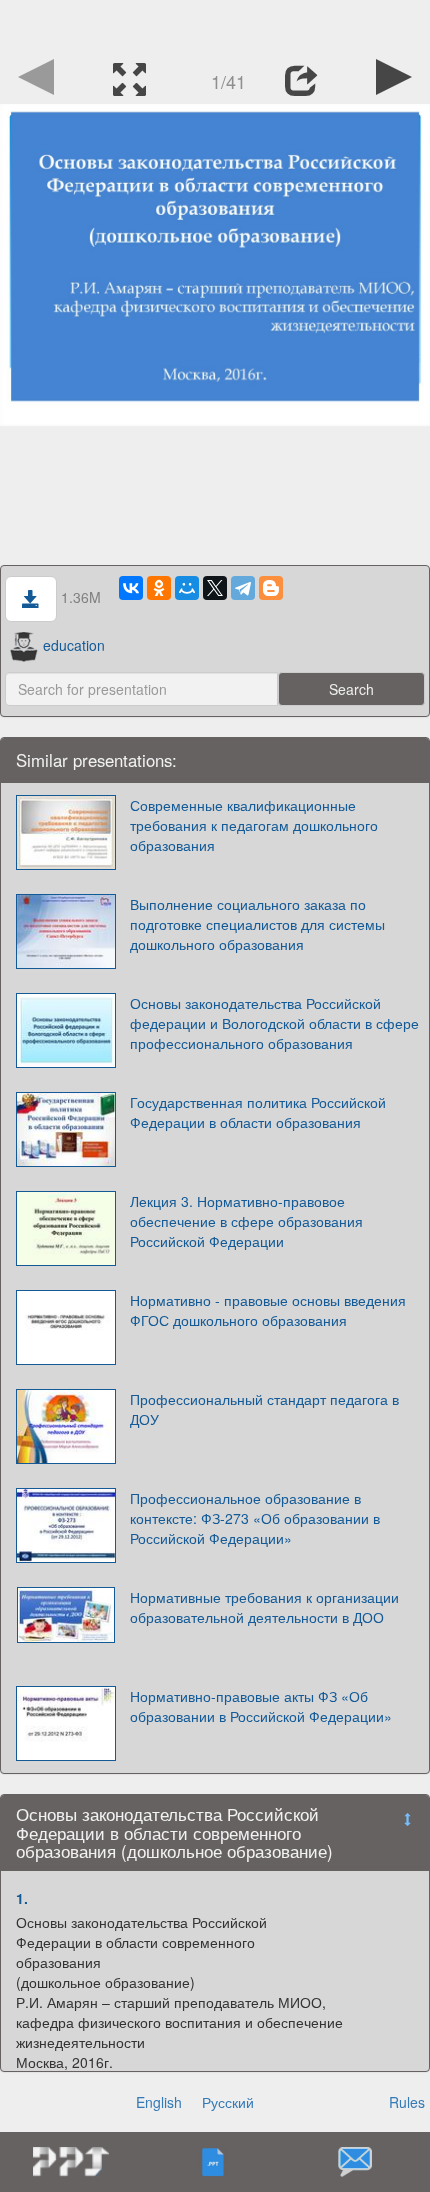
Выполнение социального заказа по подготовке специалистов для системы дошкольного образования (257, 924)
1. (22, 1898)
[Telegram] (243, 588)
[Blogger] (271, 588)
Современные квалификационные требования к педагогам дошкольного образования (254, 825)
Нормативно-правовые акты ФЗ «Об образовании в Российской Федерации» (261, 1706)
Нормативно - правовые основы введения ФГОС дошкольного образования (268, 1310)
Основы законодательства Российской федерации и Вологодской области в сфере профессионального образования (274, 1023)
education (74, 645)
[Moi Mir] (187, 588)
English (159, 2102)
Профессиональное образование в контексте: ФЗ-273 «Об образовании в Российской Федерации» (255, 1518)
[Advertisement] (215, 25)
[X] (215, 588)
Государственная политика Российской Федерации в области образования (258, 1112)
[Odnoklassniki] (159, 588)
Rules (407, 2102)
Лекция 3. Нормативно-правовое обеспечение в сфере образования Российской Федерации (246, 1221)
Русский (228, 2102)
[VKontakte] (131, 588)
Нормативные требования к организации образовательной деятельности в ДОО (264, 1607)
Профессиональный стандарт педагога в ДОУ (264, 1409)
